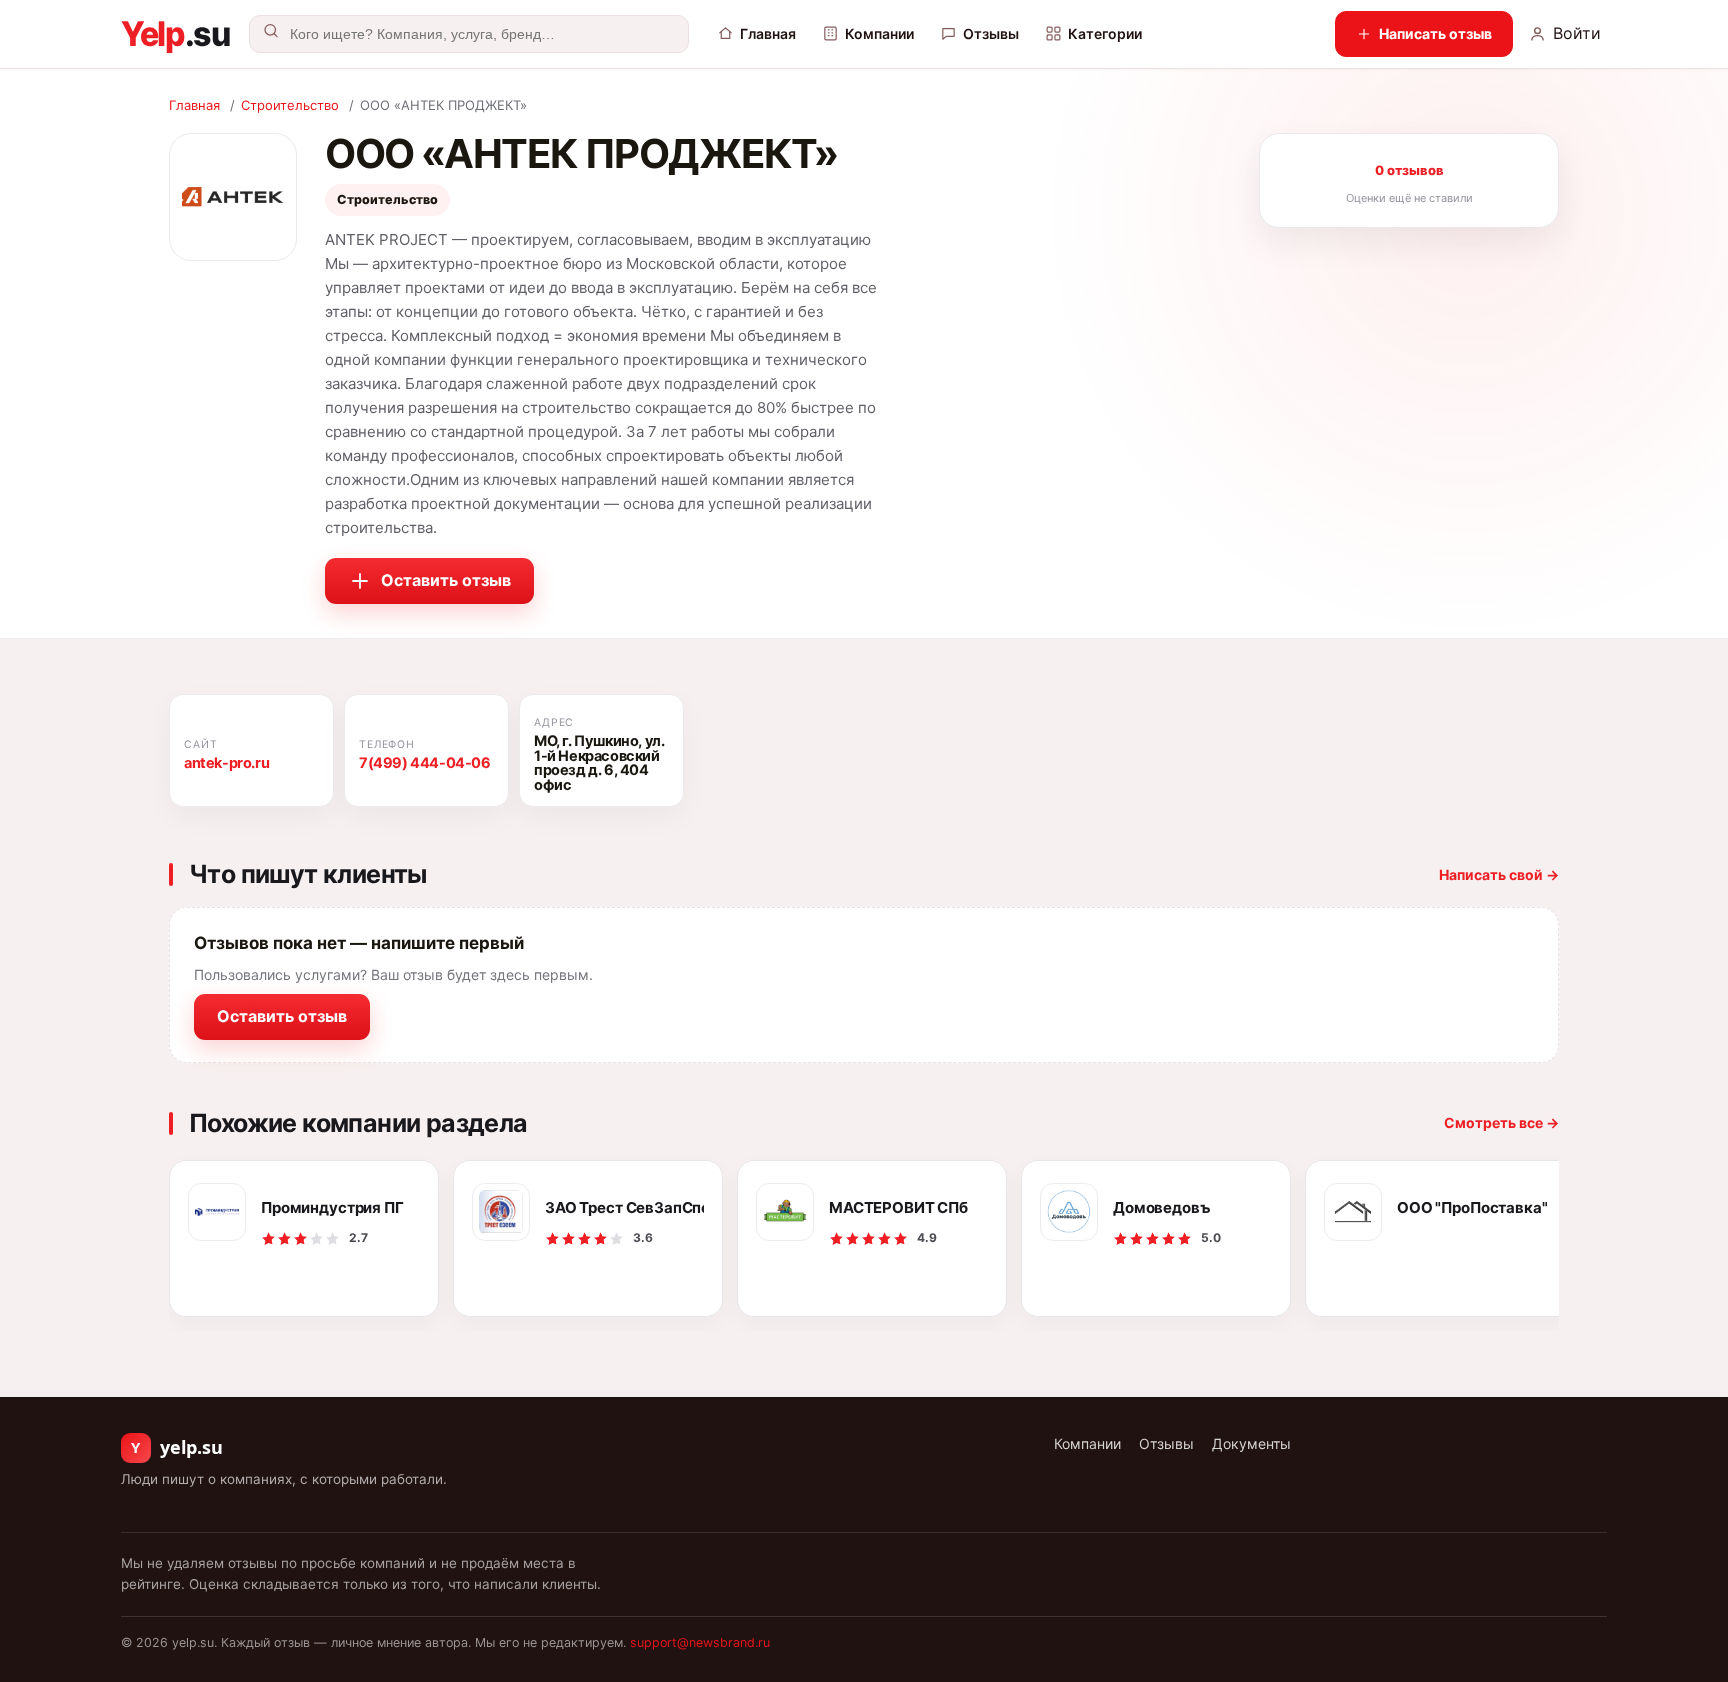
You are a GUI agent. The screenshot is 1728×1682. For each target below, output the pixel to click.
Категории (1105, 33)
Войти (1577, 33)
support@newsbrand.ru (700, 1642)
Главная (768, 33)
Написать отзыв (1435, 33)
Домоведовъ (1162, 1207)
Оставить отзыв (446, 580)
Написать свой (1499, 874)
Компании (879, 33)
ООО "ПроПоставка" (1472, 1207)
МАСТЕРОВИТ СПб (898, 1207)
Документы (1251, 1443)
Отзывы (991, 33)
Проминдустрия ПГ (332, 1207)
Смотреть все (1501, 1122)
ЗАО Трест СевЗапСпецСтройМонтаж (624, 1207)
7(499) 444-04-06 (425, 763)
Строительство (290, 105)
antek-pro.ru (226, 763)
